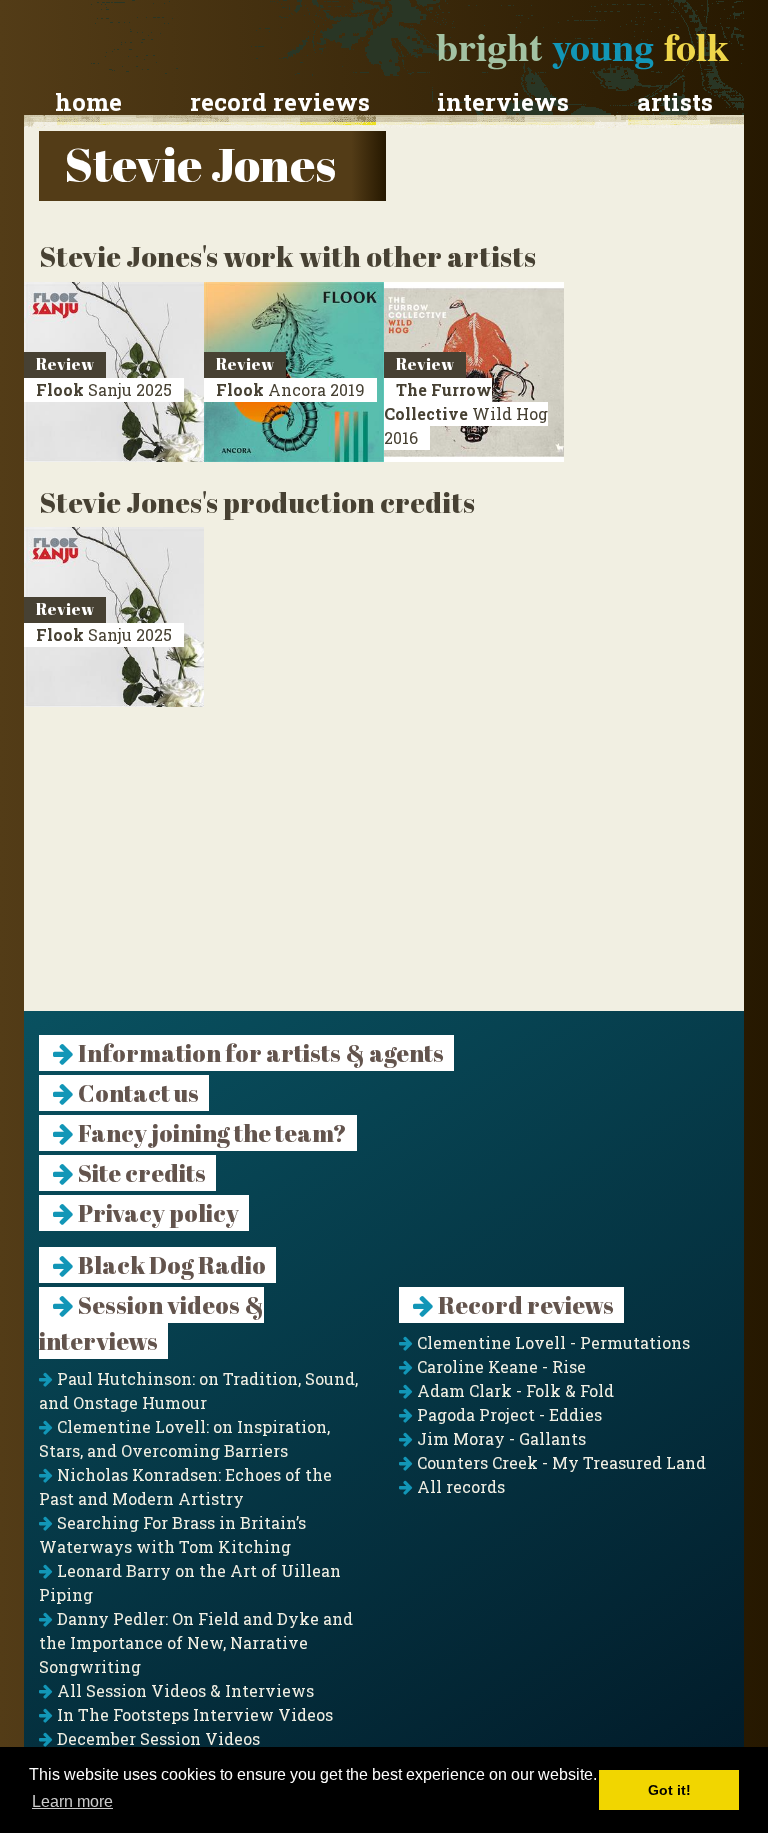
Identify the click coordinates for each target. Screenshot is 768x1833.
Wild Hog (466, 413)
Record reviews (280, 102)
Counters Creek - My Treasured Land (559, 1462)
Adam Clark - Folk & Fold (513, 1390)
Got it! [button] (669, 1790)
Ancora (290, 389)
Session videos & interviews (151, 1323)
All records (459, 1486)
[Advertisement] (384, 871)
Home (88, 102)
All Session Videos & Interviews (183, 1690)
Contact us (136, 1093)
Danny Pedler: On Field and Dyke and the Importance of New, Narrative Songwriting (196, 1642)
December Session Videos (156, 1738)
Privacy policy (156, 1213)
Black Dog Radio (170, 1265)
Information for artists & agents (259, 1053)
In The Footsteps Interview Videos (193, 1714)
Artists (675, 102)
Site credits (140, 1173)
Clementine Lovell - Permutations (551, 1342)
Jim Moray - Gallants (499, 1438)
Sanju (104, 389)
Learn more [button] (72, 1801)
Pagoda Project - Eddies (507, 1414)
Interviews (503, 102)
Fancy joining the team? (210, 1133)
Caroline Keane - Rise (499, 1366)
